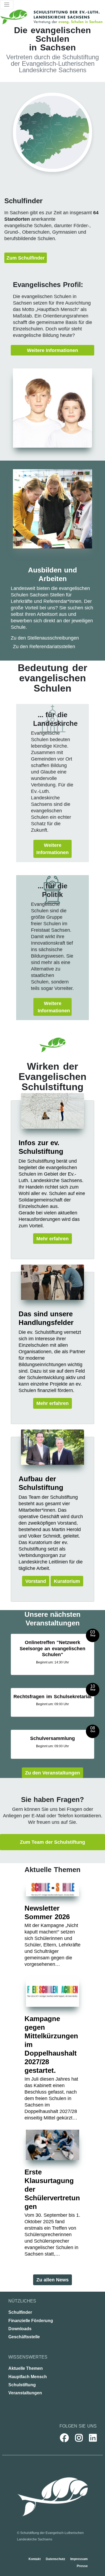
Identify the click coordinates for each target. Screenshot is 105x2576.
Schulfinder (20, 2312)
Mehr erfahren (52, 1239)
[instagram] (76, 2438)
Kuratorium (67, 1581)
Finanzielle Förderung (31, 2321)
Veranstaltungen (25, 2393)
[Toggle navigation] (7, 5)
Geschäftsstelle (24, 2337)
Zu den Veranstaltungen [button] (52, 1773)
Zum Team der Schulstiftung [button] (52, 1842)
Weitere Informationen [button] (52, 350)
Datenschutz (56, 2559)
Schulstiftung (22, 2385)
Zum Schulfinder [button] (26, 258)
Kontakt (35, 2559)
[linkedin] (90, 2438)
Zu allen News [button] (52, 2280)
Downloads (20, 2329)
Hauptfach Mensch (28, 2377)
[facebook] (61, 2438)
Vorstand (36, 1581)
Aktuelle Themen (26, 2368)
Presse (82, 2566)
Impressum (79, 2559)
